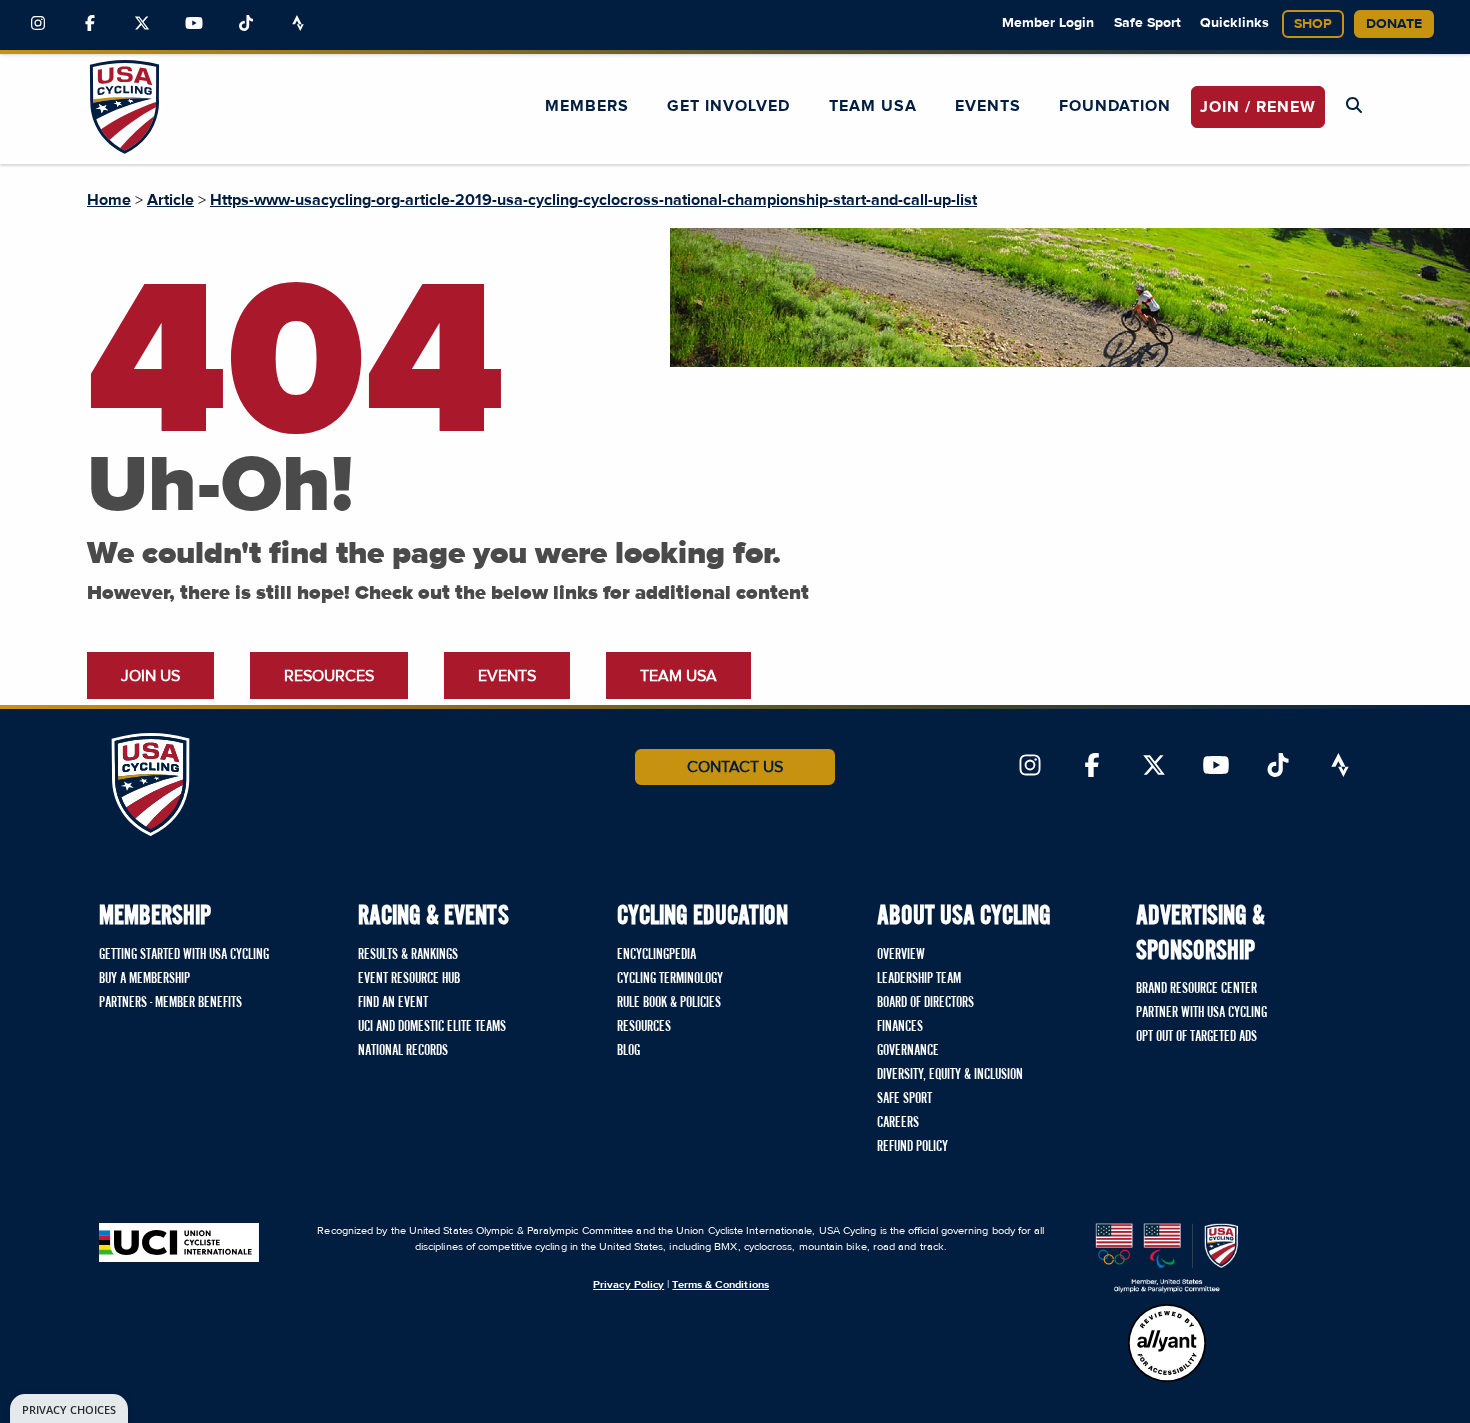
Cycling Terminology (670, 979)
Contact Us (735, 767)
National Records (403, 1051)
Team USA (873, 106)
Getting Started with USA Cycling (184, 955)
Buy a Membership (144, 979)
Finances (900, 1027)
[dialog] (69, 1408)
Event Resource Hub (409, 979)
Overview (901, 955)
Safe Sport (1147, 23)
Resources (329, 676)
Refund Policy (912, 1147)
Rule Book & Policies (669, 1003)
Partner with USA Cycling (1201, 1013)
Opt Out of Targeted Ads (1196, 1037)
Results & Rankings (408, 955)
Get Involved (728, 106)
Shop (1313, 24)
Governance (908, 1051)
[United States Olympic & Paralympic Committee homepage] (1167, 1258)
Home (109, 200)
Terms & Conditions (720, 1284)
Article (170, 200)
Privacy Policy (628, 1284)
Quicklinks (1234, 23)
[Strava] (298, 24)
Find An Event (393, 1003)
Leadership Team (919, 979)
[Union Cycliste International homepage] (179, 1242)
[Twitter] (142, 24)
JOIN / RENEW (1258, 107)
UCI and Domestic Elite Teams (432, 1027)
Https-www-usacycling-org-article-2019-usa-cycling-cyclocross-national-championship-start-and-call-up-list (593, 200)
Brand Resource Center (1196, 989)
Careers (898, 1123)
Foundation (1115, 106)
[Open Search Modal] (1354, 106)
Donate (1394, 24)
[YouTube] (194, 24)
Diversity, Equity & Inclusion (950, 1075)
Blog (628, 1051)
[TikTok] (246, 24)
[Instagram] (38, 24)
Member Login (1048, 23)
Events (988, 106)
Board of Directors (925, 1003)
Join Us (150, 676)
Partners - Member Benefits (170, 1003)
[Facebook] (90, 24)
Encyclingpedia (656, 955)
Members (587, 106)
